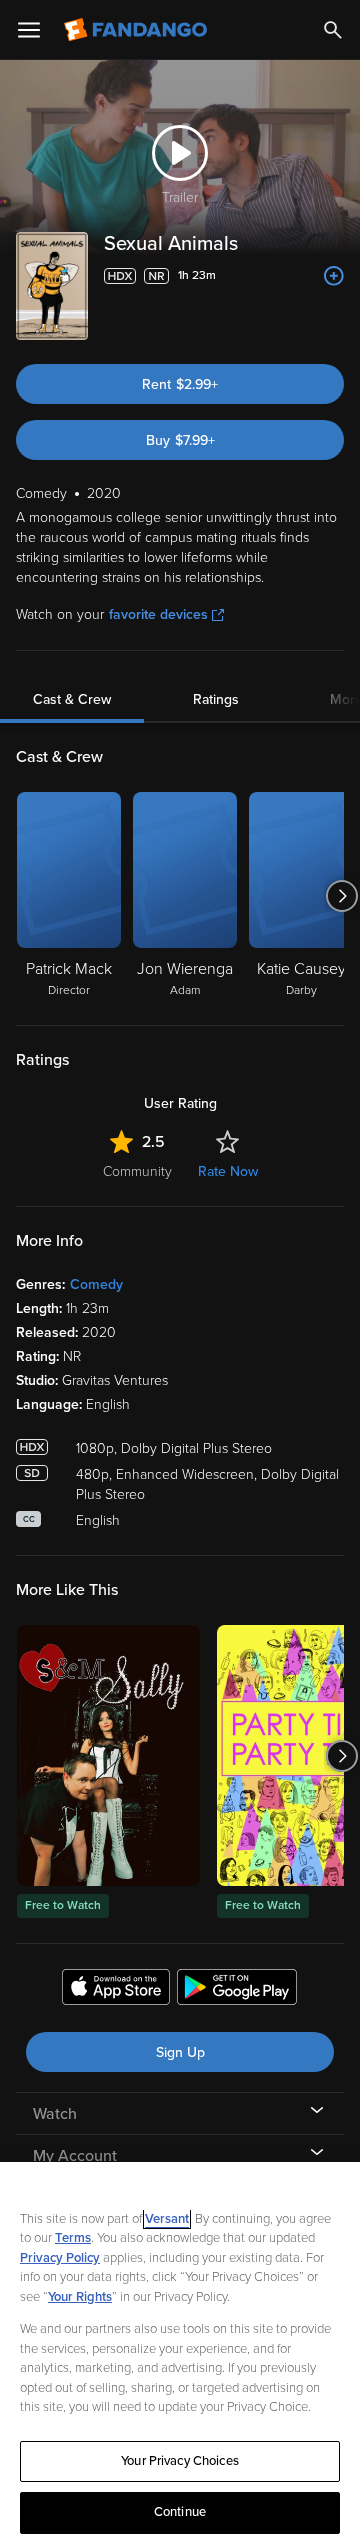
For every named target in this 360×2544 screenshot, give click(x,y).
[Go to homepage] (137, 30)
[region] (180, 2353)
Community (137, 1171)
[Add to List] (334, 276)
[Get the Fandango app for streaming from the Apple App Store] (116, 1990)
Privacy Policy (60, 2258)
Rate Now (228, 1171)
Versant (167, 2219)
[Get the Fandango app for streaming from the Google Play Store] (237, 1990)
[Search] (333, 30)
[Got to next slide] (341, 896)
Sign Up (180, 2052)
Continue (180, 2512)
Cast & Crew (72, 699)
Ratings (216, 699)
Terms (73, 2238)
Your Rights (80, 2297)
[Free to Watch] (108, 1755)
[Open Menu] (29, 30)
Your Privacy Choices (180, 2461)
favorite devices (158, 614)
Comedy (96, 1284)
